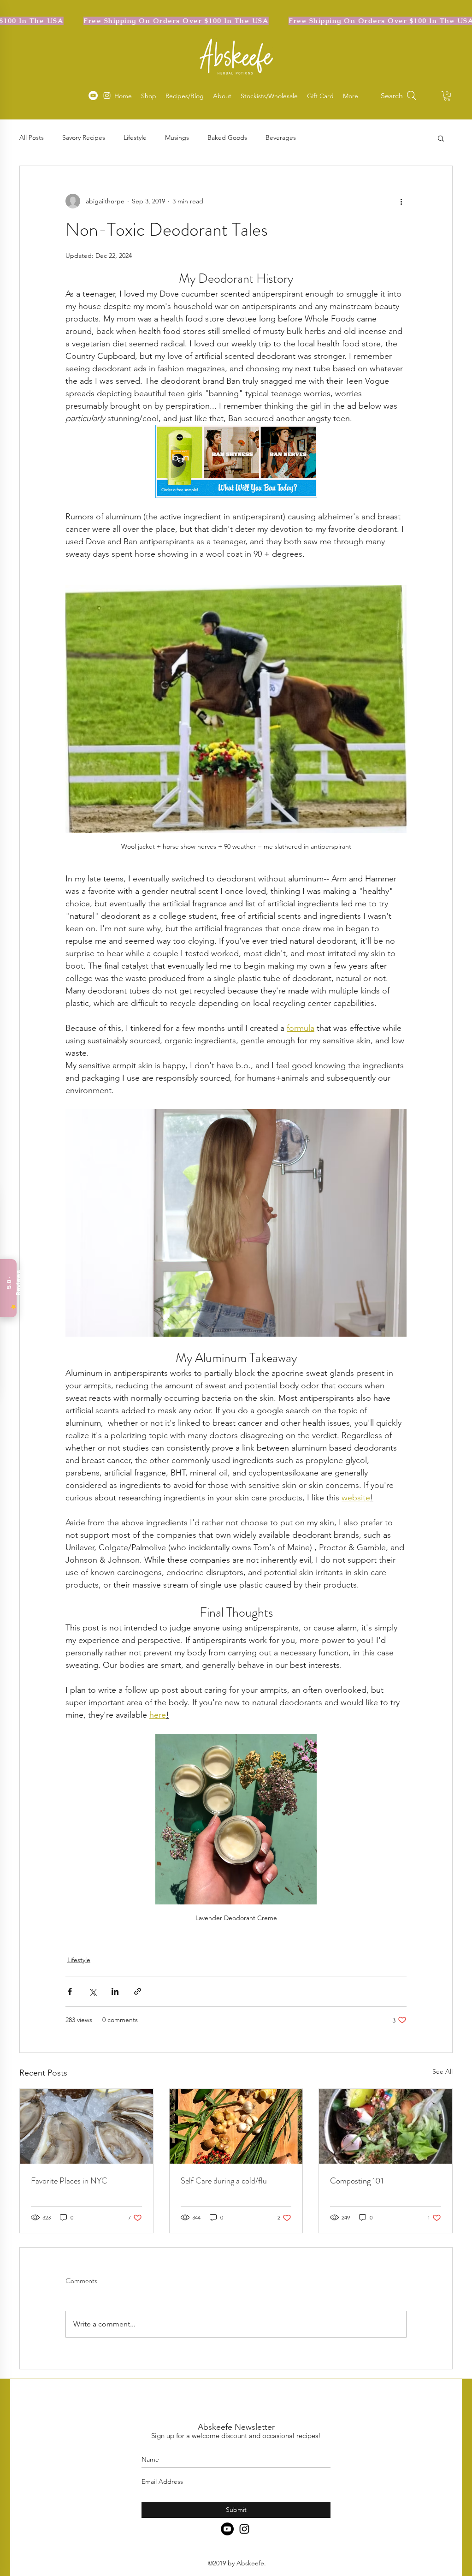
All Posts (32, 137)
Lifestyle (135, 137)
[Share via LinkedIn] (115, 1991)
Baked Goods (227, 137)
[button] (447, 96)
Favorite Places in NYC (69, 2181)
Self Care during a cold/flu (224, 2181)
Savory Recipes (84, 137)
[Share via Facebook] (70, 1991)
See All (442, 2071)
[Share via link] (138, 1991)
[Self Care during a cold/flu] (236, 2126)
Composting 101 (357, 2181)
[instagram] (244, 2529)
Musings (177, 137)
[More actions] (401, 201)
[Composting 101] (386, 2126)
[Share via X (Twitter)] (92, 1991)
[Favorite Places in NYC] (86, 2126)
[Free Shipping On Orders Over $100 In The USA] (236, 21)
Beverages (281, 137)
